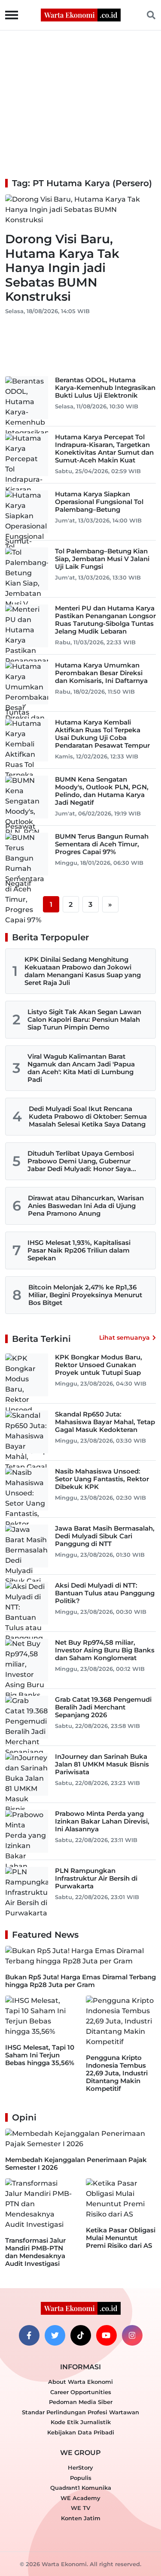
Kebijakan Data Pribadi (81, 2432)
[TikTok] (81, 2335)
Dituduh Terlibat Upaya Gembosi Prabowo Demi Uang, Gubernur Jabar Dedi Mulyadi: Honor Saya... (82, 1161)
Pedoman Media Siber (81, 2402)
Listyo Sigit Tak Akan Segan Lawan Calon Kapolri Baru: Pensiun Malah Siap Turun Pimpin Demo (84, 1019)
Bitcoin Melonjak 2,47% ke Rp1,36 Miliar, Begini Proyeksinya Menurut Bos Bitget (85, 1295)
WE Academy (80, 2498)
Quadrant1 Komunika (81, 2488)
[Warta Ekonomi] (81, 14)
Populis (81, 2478)
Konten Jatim (81, 2518)
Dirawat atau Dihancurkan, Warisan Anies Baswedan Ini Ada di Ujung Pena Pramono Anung (86, 1206)
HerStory (80, 2467)
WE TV (80, 2508)
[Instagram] (132, 2335)
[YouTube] (106, 2335)
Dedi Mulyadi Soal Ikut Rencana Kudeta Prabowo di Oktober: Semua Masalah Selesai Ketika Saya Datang (88, 1116)
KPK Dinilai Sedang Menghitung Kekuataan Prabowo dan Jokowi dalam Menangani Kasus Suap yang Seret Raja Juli (83, 971)
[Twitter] (55, 2335)
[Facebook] (29, 2335)
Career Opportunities (81, 2392)
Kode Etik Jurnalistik (81, 2422)
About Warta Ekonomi (80, 2382)
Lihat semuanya (125, 1338)
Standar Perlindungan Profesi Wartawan (80, 2412)
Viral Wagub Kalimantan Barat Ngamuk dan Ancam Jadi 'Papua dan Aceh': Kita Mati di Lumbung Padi (81, 1068)
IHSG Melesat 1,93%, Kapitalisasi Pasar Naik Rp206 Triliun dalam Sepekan (79, 1250)
